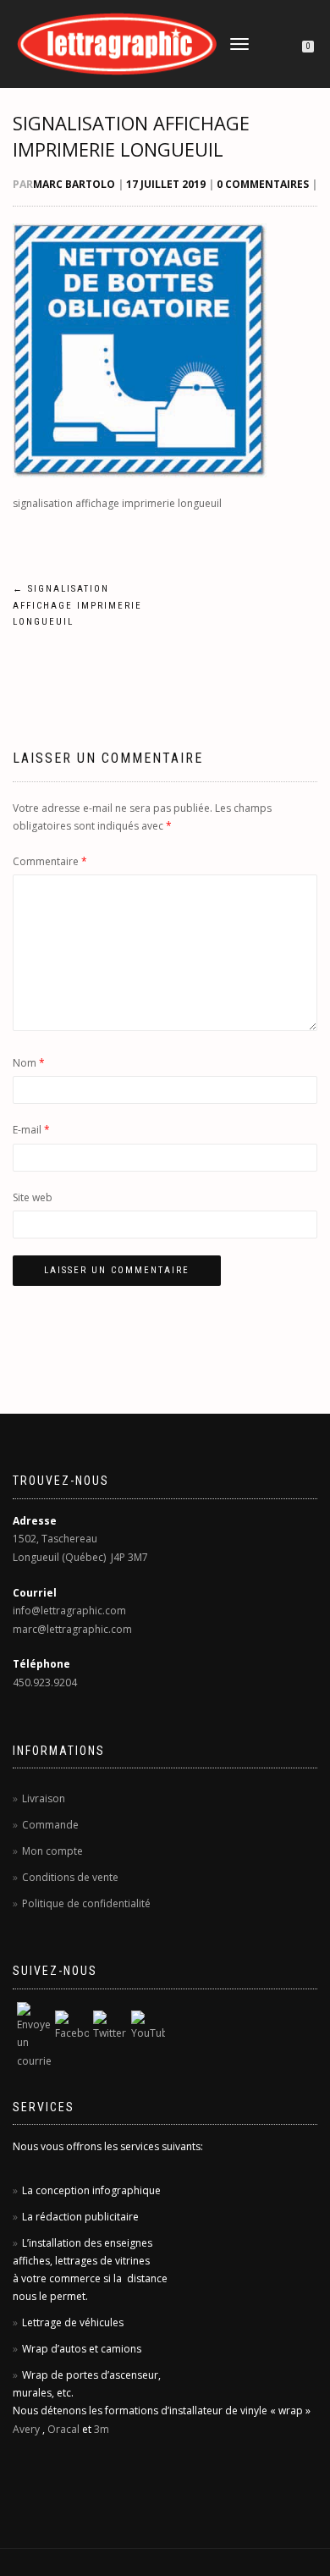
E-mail (31, 1130)
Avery (26, 2429)
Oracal (63, 2429)
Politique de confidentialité (86, 1903)
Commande (50, 1825)
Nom (29, 1063)
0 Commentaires (263, 184)
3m (102, 2429)
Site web (33, 1197)
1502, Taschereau (55, 1539)
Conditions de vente (70, 1877)
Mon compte (52, 1851)
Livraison (44, 1798)
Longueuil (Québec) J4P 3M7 (80, 1557)
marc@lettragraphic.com (72, 1629)
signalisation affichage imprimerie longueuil (131, 136)
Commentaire (50, 861)
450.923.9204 (45, 1682)
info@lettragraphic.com (69, 1611)
